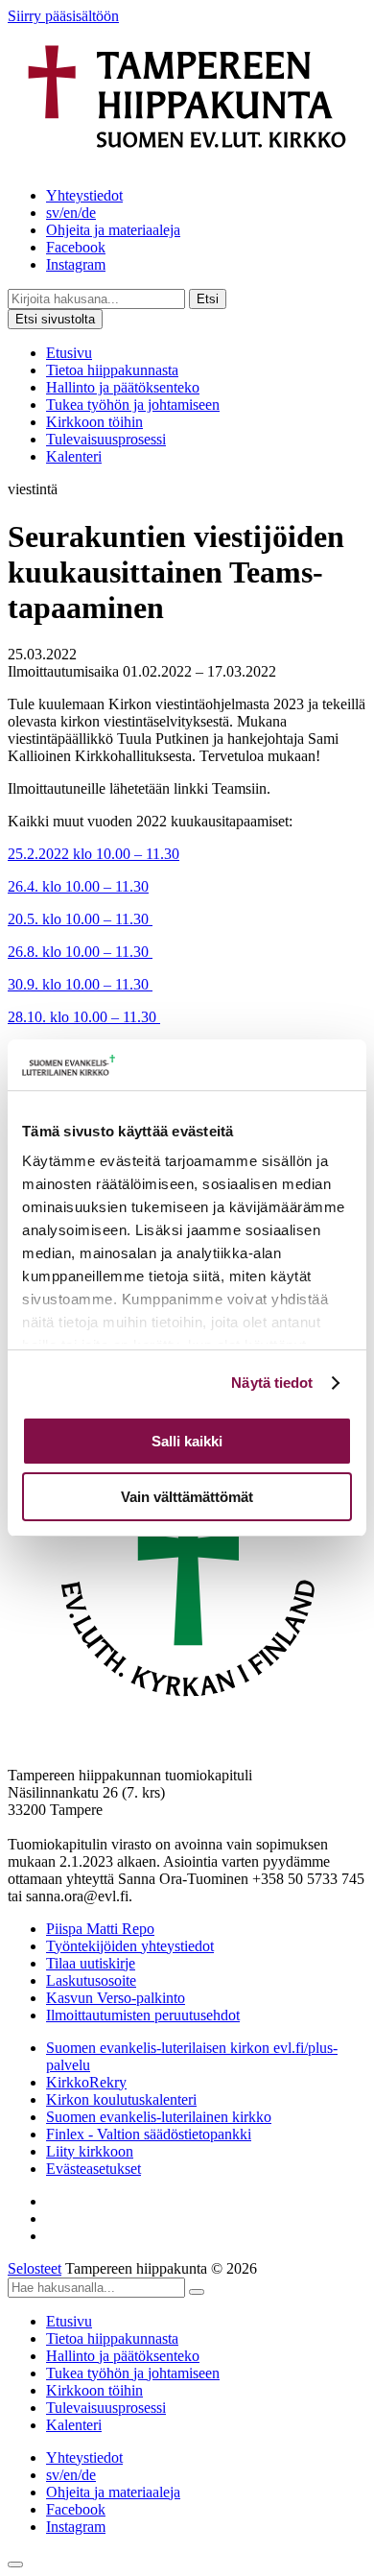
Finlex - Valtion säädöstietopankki (149, 2134)
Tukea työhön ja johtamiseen (133, 405)
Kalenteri (74, 456)
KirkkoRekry (86, 2082)
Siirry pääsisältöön (63, 16)
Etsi (208, 299)
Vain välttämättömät (187, 1497)
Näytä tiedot (272, 1383)
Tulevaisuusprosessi (106, 439)
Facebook (76, 247)
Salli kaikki (187, 1441)
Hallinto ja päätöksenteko (123, 387)
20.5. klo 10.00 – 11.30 (80, 919)
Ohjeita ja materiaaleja (113, 230)
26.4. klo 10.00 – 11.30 (78, 886)
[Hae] (197, 2292)
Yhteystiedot (84, 195)
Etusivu (69, 353)
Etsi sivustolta (55, 319)
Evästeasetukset (93, 2169)
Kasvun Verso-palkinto (116, 1998)
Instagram (76, 264)
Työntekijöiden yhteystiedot (130, 1946)
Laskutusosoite (91, 1980)
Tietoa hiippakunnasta (112, 370)
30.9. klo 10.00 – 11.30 (80, 984)
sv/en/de (71, 213)
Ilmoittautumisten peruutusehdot (143, 2015)
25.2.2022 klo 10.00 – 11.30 (93, 854)
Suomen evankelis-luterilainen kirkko (159, 2117)
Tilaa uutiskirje (91, 1963)
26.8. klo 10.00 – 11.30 (80, 952)
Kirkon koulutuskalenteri (121, 2099)
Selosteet (35, 2268)
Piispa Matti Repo (100, 1929)
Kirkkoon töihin (94, 422)
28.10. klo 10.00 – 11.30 (84, 1017)
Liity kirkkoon (90, 2151)
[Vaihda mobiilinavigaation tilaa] (15, 2564)
